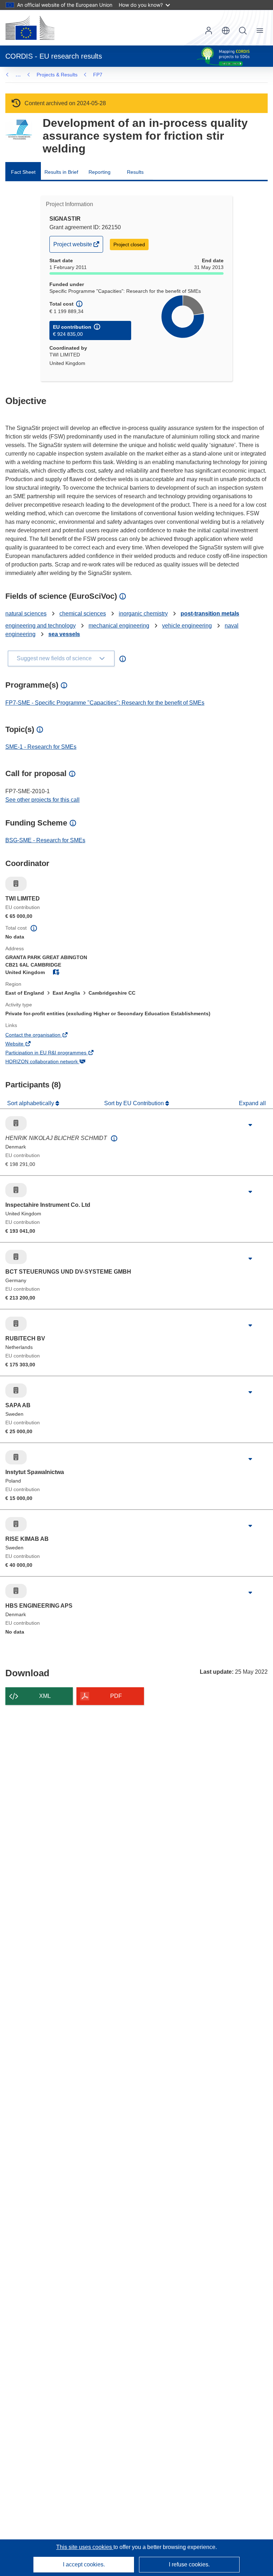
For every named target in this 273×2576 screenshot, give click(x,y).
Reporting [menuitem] (100, 172)
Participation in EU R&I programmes (56, 1053)
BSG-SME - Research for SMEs (45, 840)
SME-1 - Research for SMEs (41, 747)
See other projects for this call (42, 800)
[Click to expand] (250, 1125)
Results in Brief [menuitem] (61, 172)
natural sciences (26, 614)
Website (24, 1044)
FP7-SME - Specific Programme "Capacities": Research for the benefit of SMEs (105, 703)
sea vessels (64, 634)
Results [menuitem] (135, 172)
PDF (116, 1696)
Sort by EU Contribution (135, 1103)
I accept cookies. (84, 2564)
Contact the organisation (43, 1036)
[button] (226, 31)
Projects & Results (57, 75)
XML (45, 1696)
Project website (73, 247)
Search (243, 31)
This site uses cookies (85, 2547)
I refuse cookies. (189, 2564)
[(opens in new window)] (30, 28)
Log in (209, 31)
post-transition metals (210, 614)
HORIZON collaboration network (51, 1062)
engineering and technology (41, 626)
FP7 (98, 75)
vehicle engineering (187, 626)
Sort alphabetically (31, 1103)
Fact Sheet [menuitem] (23, 172)
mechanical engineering (119, 626)
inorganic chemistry (143, 614)
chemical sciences (83, 614)
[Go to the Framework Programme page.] (19, 130)
